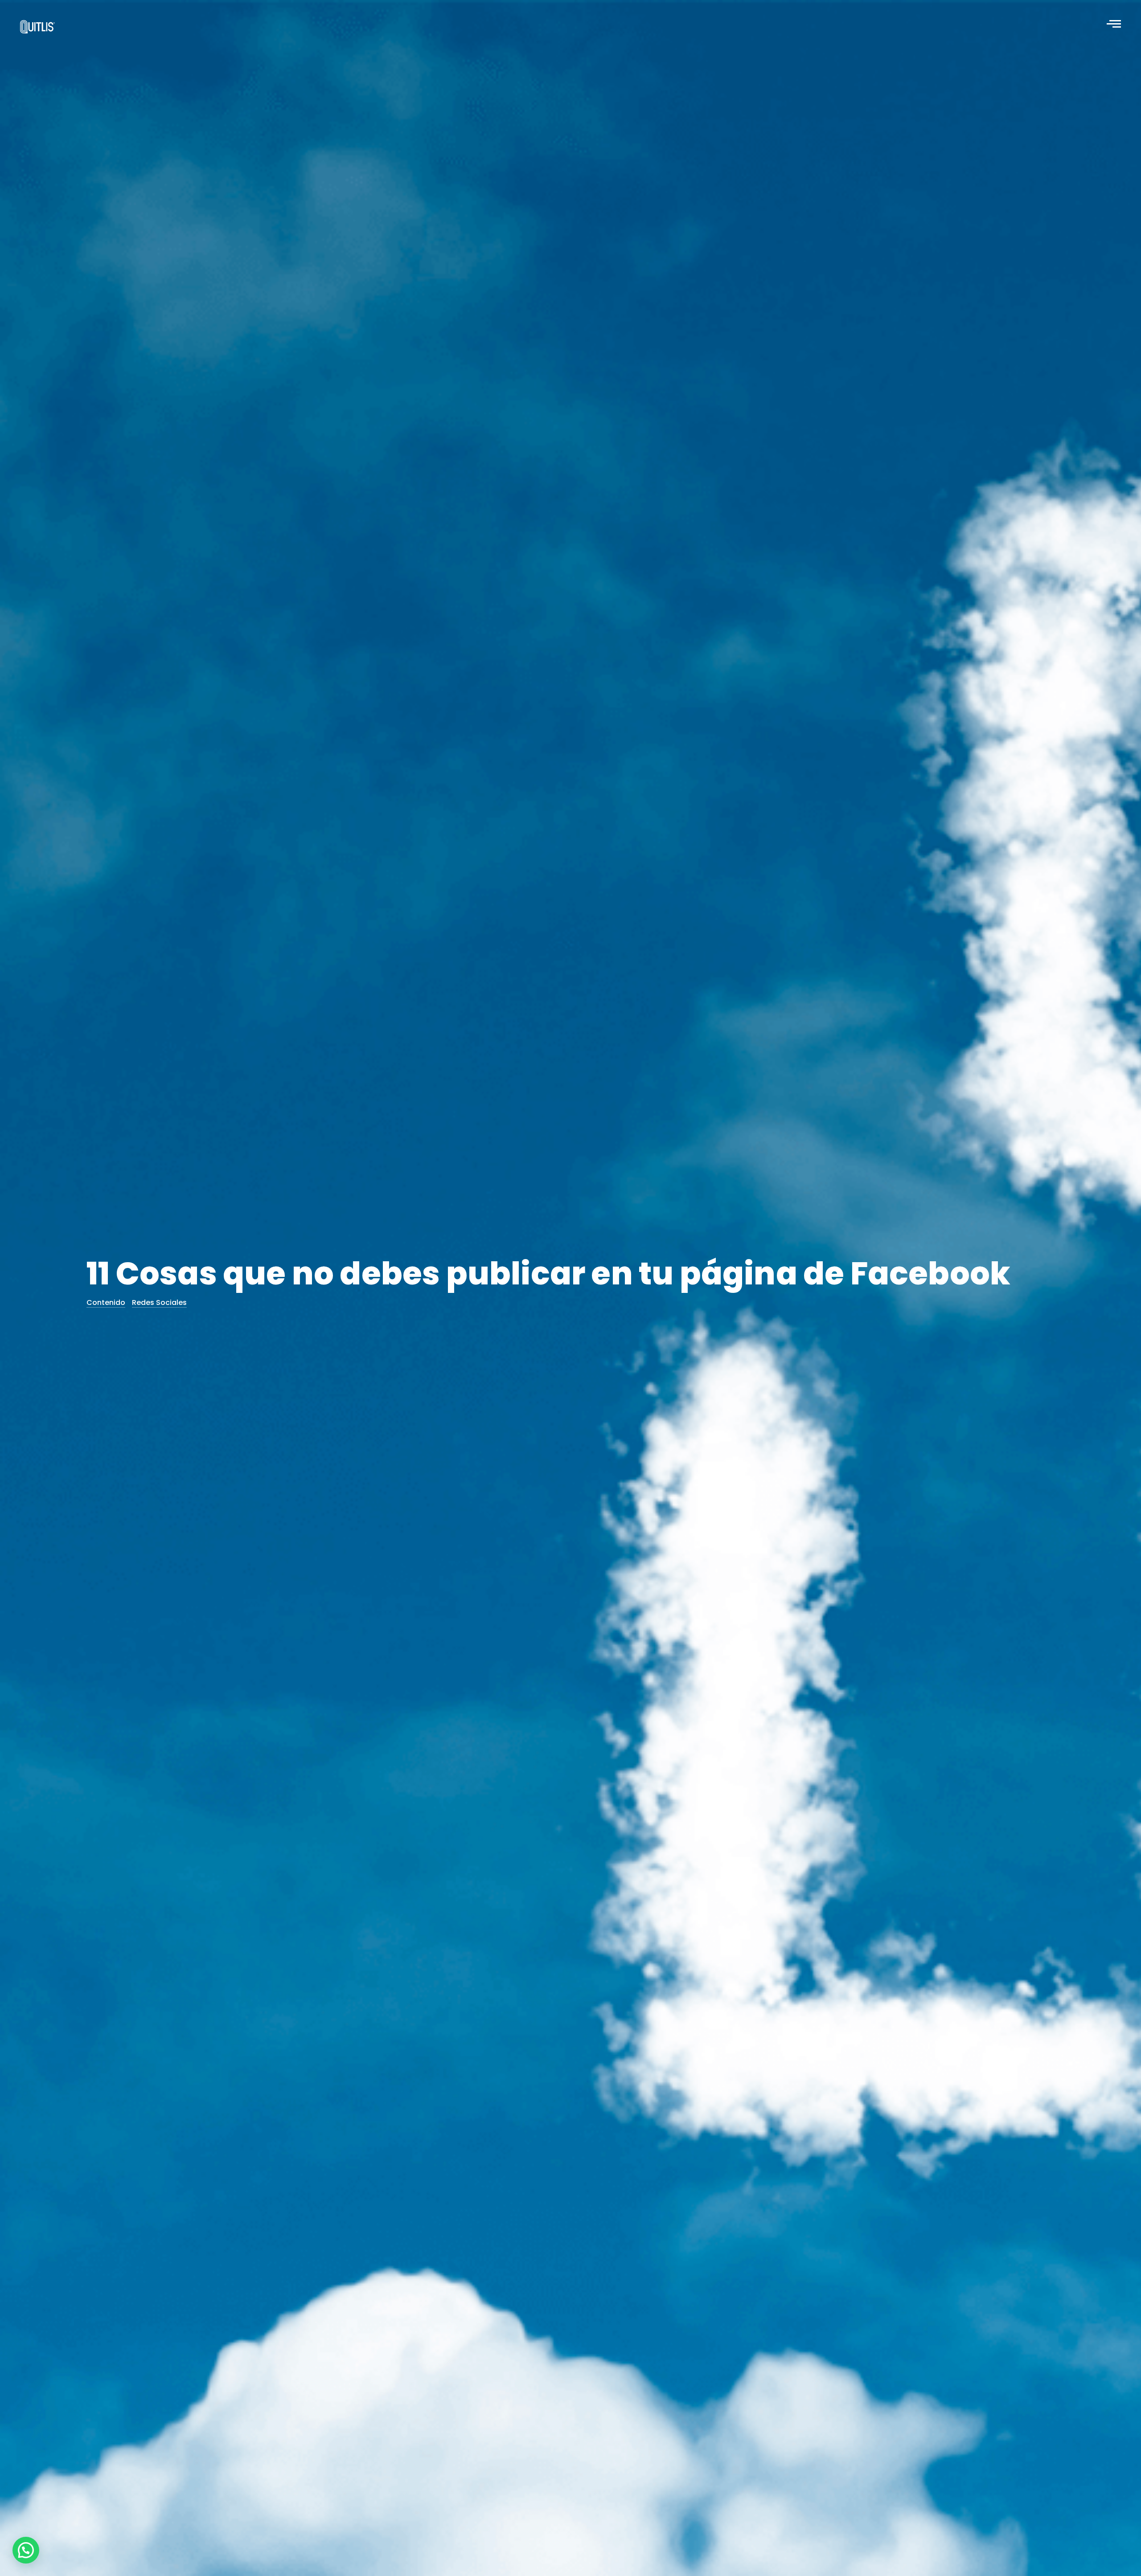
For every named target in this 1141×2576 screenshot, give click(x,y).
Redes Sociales (159, 1302)
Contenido (106, 1302)
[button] (26, 2550)
